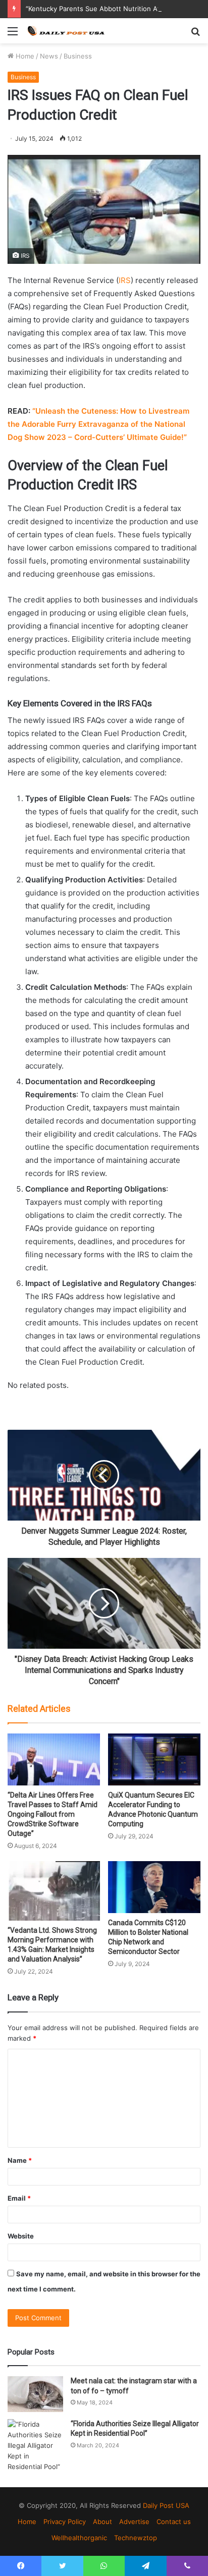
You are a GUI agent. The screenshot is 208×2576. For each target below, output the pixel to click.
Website (21, 2236)
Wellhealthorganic (79, 2538)
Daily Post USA (166, 2505)
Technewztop (136, 2538)
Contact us (174, 2522)
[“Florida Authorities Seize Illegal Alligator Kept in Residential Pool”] (35, 2446)
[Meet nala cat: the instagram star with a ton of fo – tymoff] (35, 2394)
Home (24, 56)
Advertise (134, 2522)
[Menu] (13, 35)
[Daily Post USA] (66, 31)
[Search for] (195, 35)
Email (19, 2198)
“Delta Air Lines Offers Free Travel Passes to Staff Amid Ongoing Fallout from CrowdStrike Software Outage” (53, 1814)
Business (78, 56)
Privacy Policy (65, 2522)
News (49, 56)
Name (20, 2160)
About (102, 2522)
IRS (125, 280)
